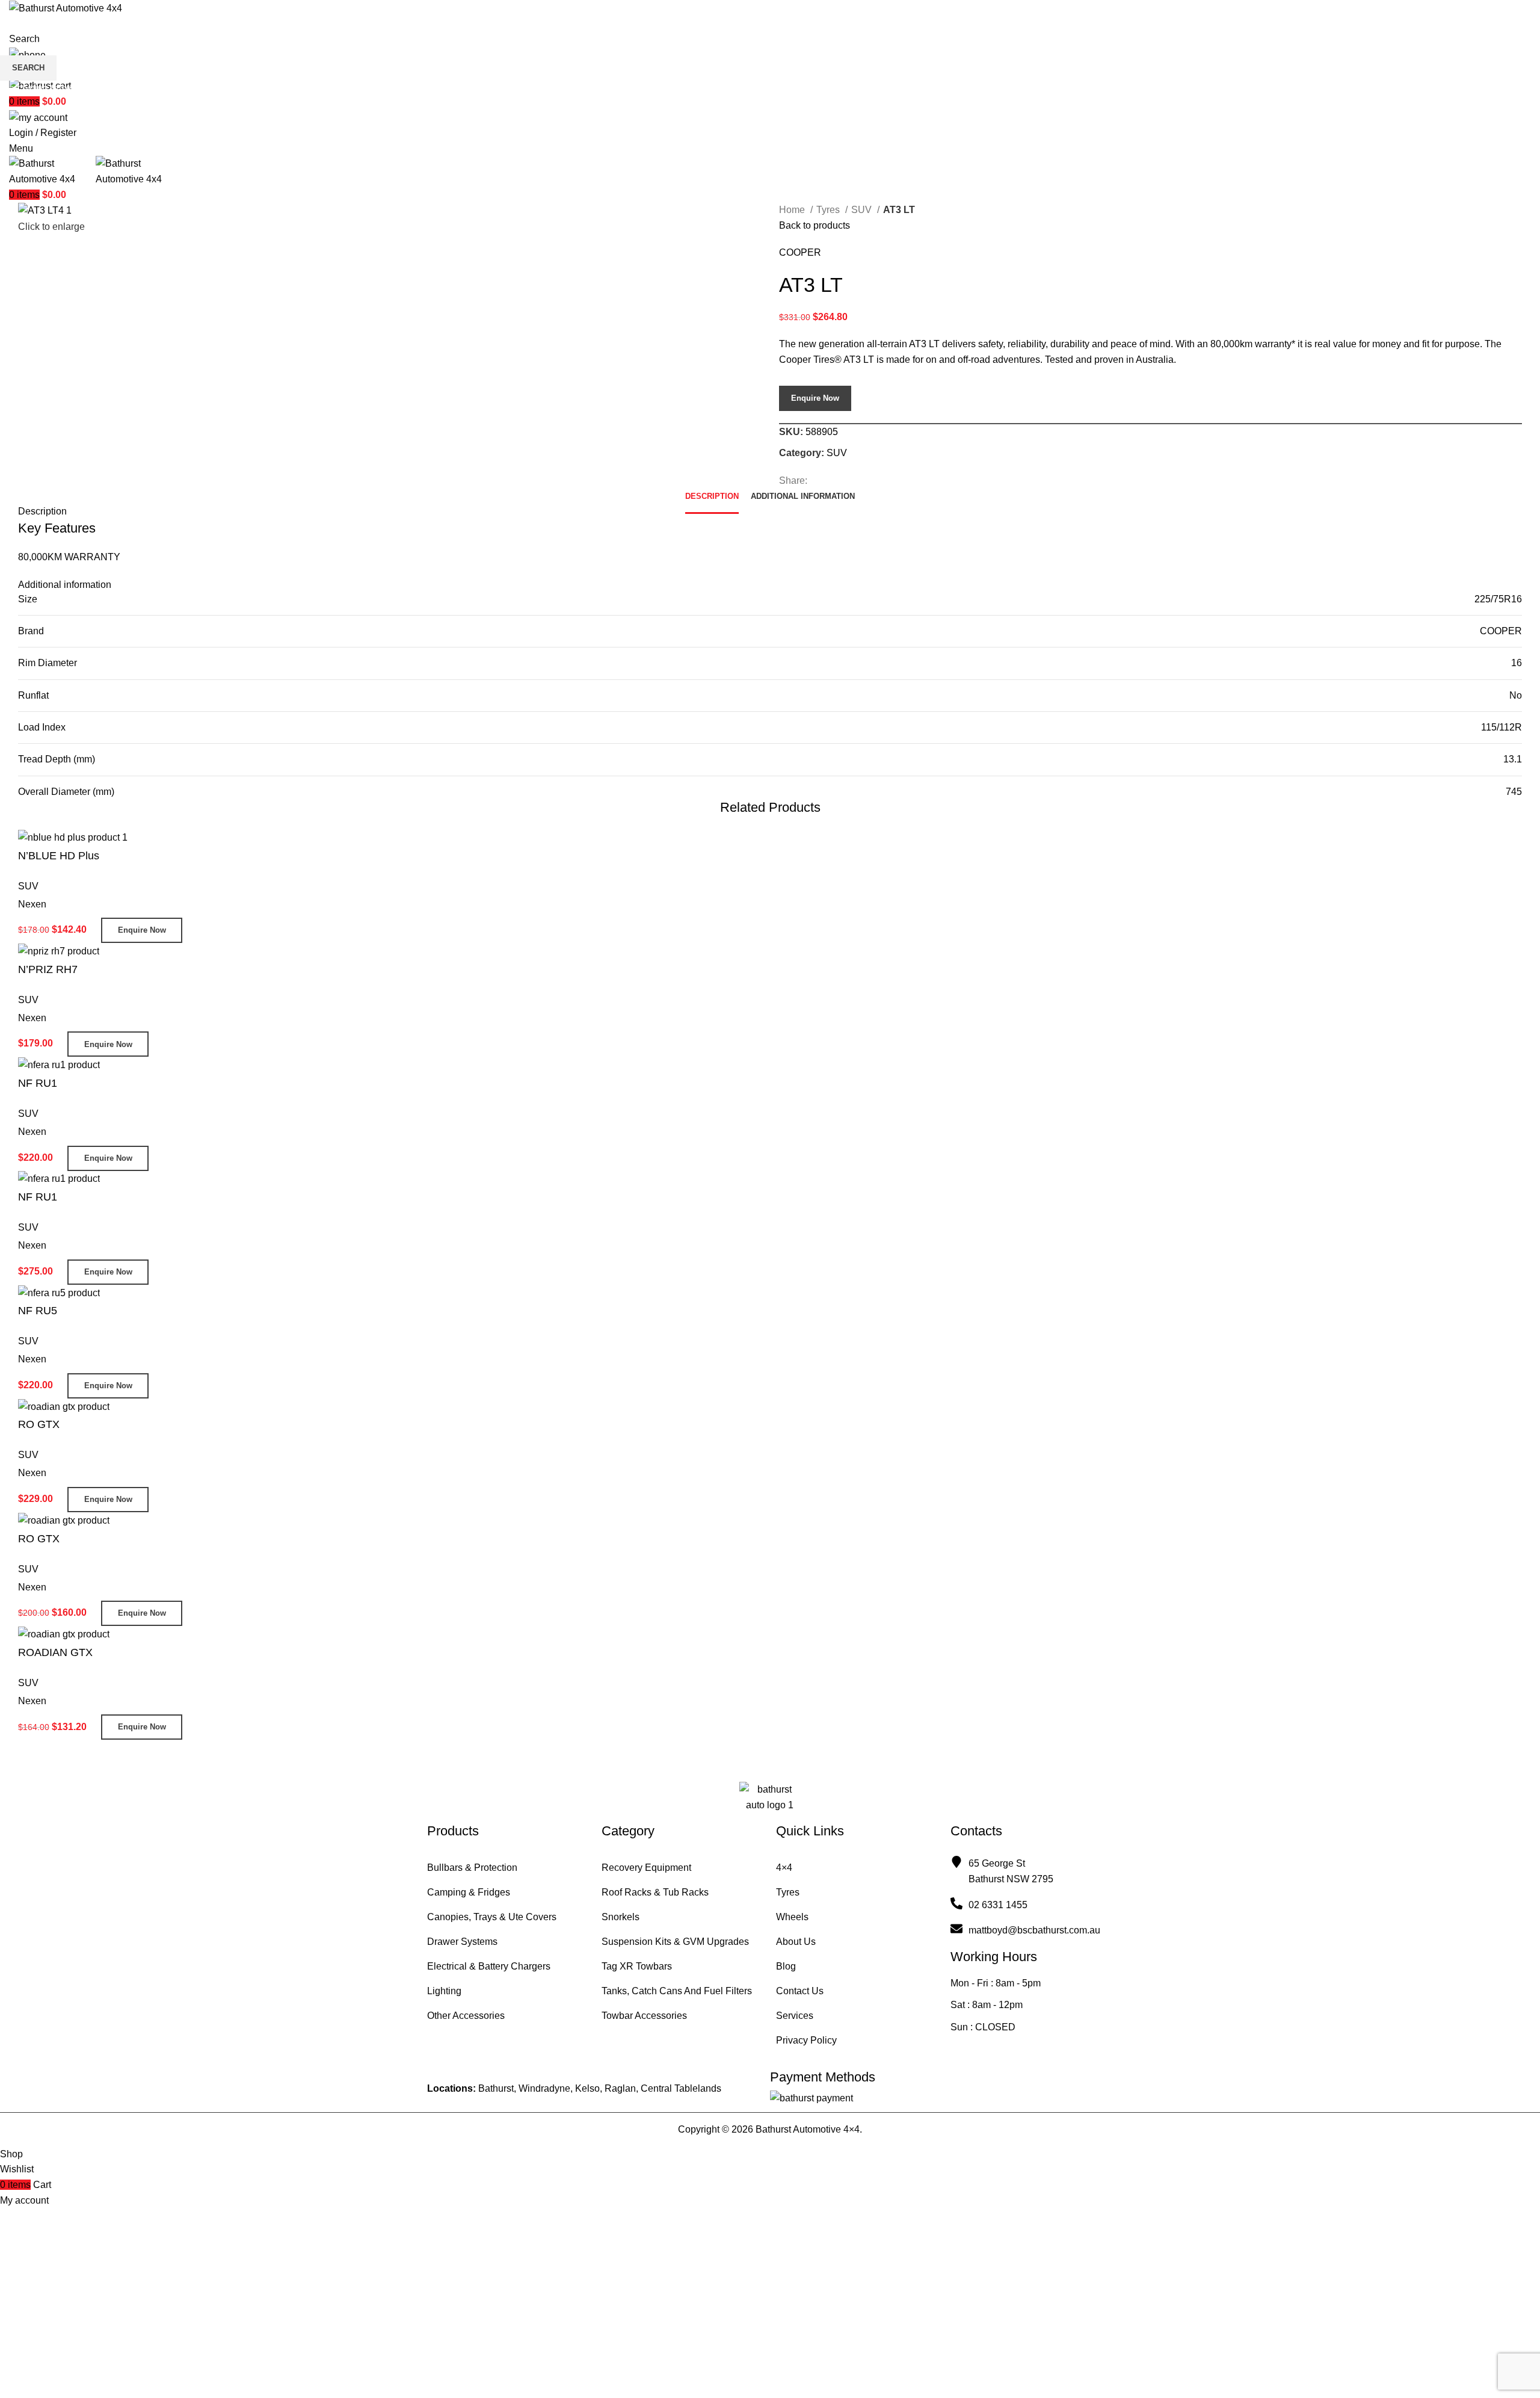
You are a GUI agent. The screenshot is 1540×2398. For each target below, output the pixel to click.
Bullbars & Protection (472, 1868)
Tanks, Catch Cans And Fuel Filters (677, 1991)
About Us (796, 1942)
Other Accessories (466, 2016)
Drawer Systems (462, 1942)
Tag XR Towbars (637, 1966)
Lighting (444, 1991)
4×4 (784, 1868)
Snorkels (621, 1917)
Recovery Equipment (646, 1868)
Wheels (792, 1917)
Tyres (788, 1892)
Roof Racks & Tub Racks (655, 1892)
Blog (786, 1966)
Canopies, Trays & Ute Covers (492, 1917)
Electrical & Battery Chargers (489, 1966)
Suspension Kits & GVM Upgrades (675, 1942)
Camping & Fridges (469, 1892)
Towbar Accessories (644, 2016)
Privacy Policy (806, 2040)
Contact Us (800, 1991)
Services (795, 2016)
